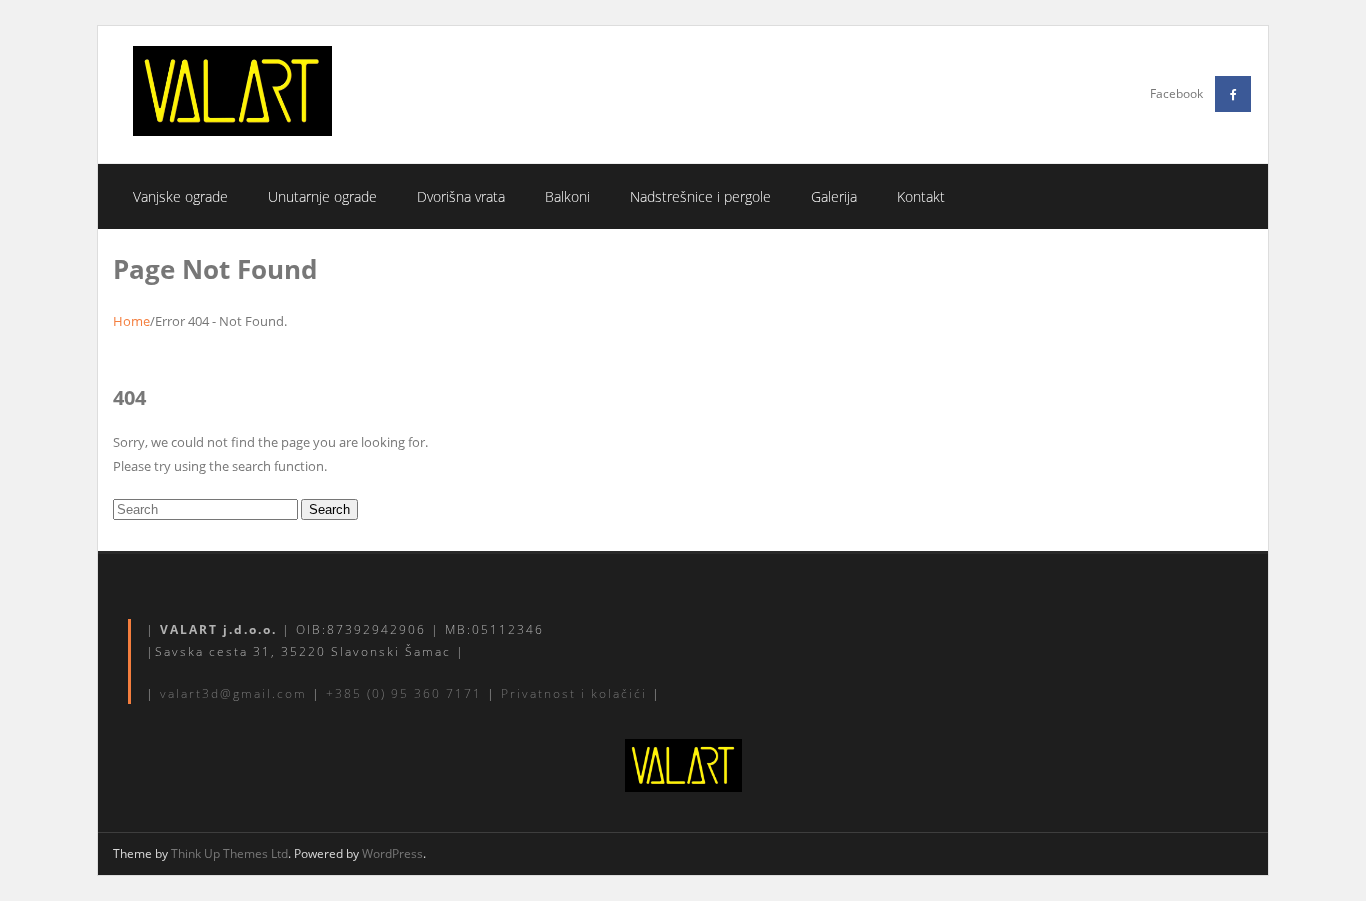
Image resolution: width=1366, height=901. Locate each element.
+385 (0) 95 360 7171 (404, 693)
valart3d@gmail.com (233, 693)
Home (131, 321)
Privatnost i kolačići (574, 693)
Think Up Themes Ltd (229, 853)
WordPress (392, 853)
